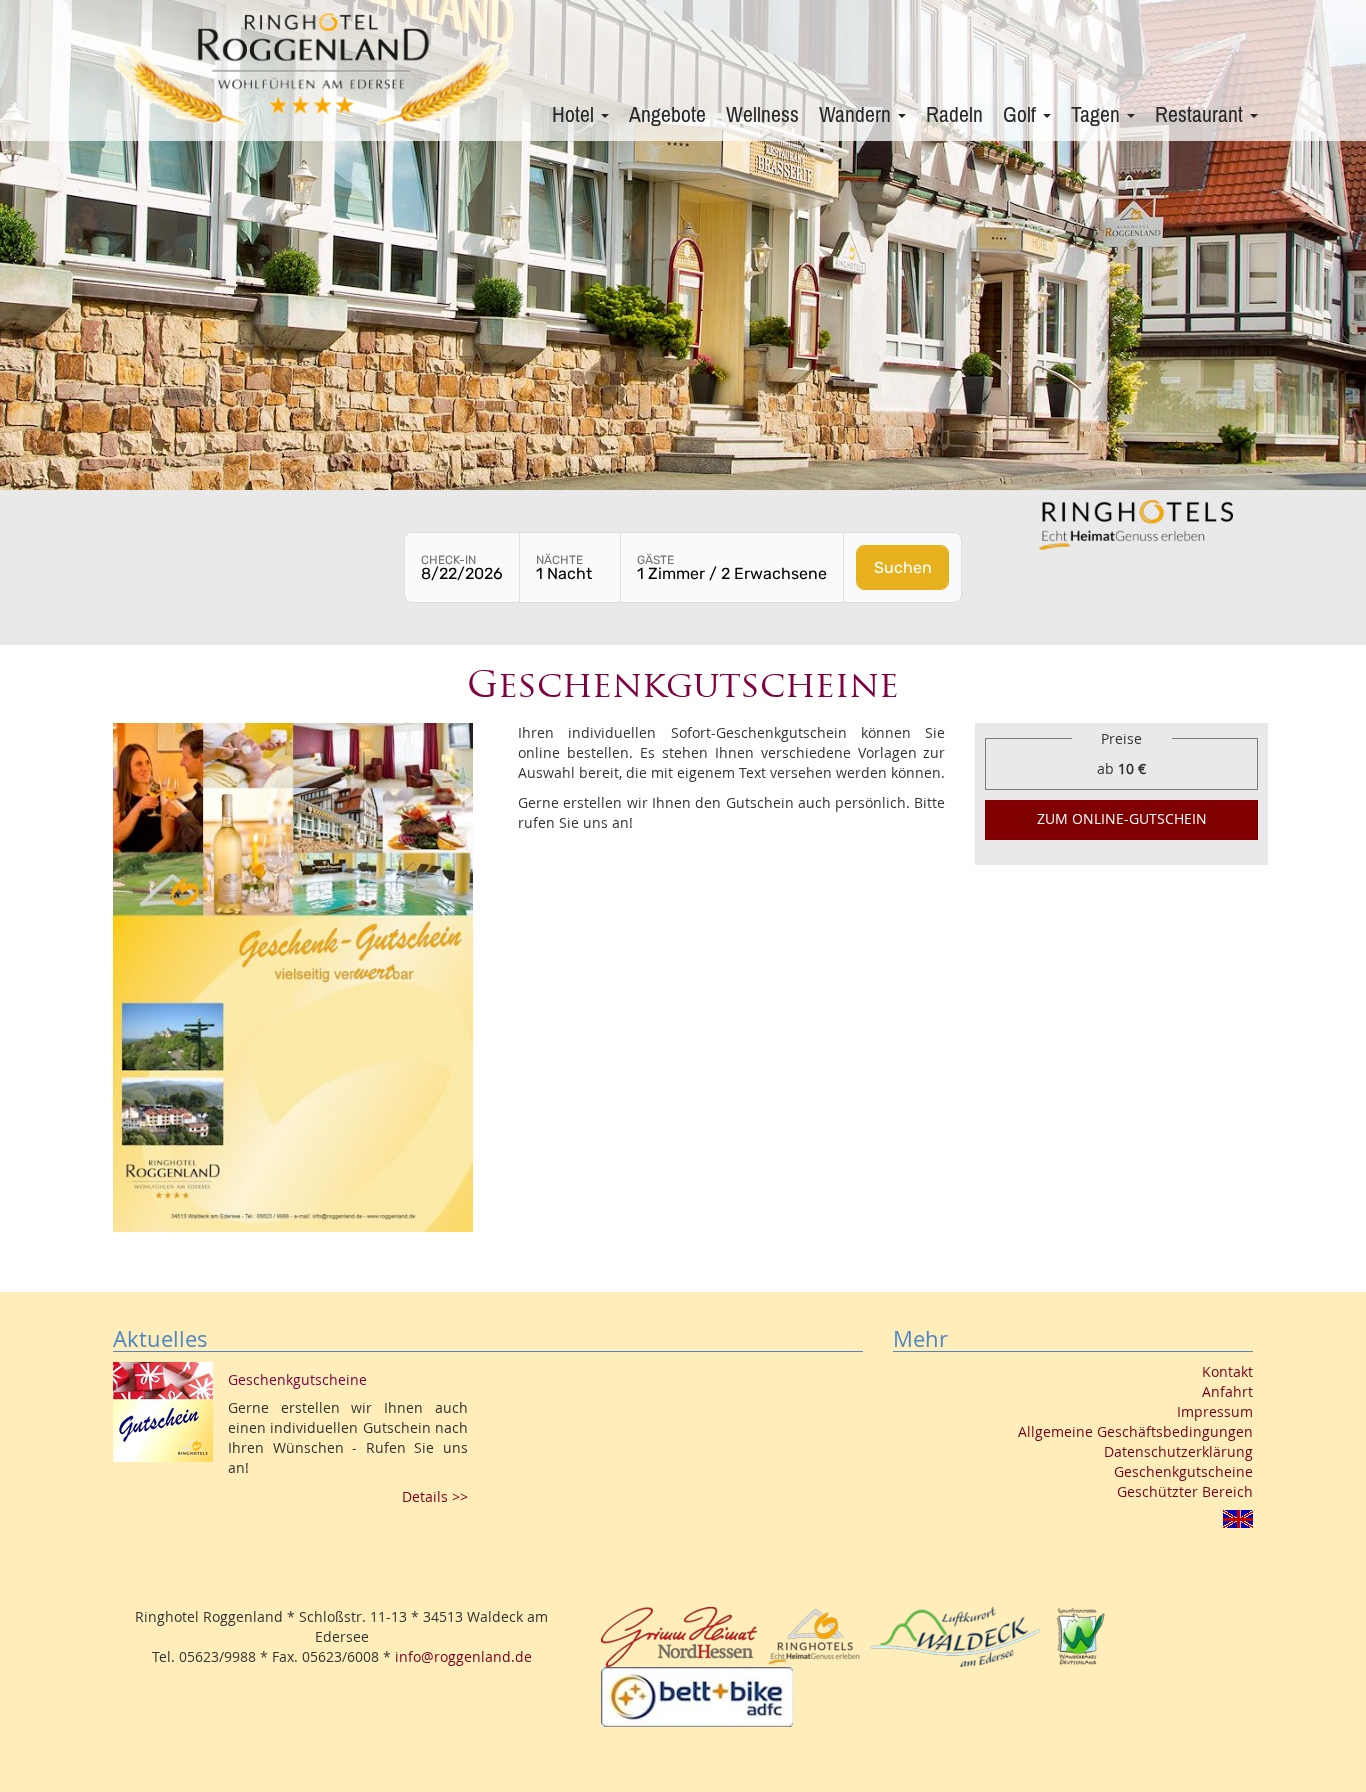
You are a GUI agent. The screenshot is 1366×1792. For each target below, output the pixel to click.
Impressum (1215, 1411)
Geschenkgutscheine (1183, 1471)
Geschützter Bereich (1185, 1491)
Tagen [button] (1098, 115)
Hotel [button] (575, 115)
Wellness (762, 115)
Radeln (954, 115)
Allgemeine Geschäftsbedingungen (1135, 1431)
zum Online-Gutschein (1122, 818)
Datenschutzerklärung (1178, 1451)
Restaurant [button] (1201, 115)
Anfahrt (1227, 1391)
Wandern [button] (857, 115)
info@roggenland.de (463, 1656)
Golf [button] (1022, 115)
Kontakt (1227, 1371)
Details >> (435, 1496)
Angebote (667, 115)
